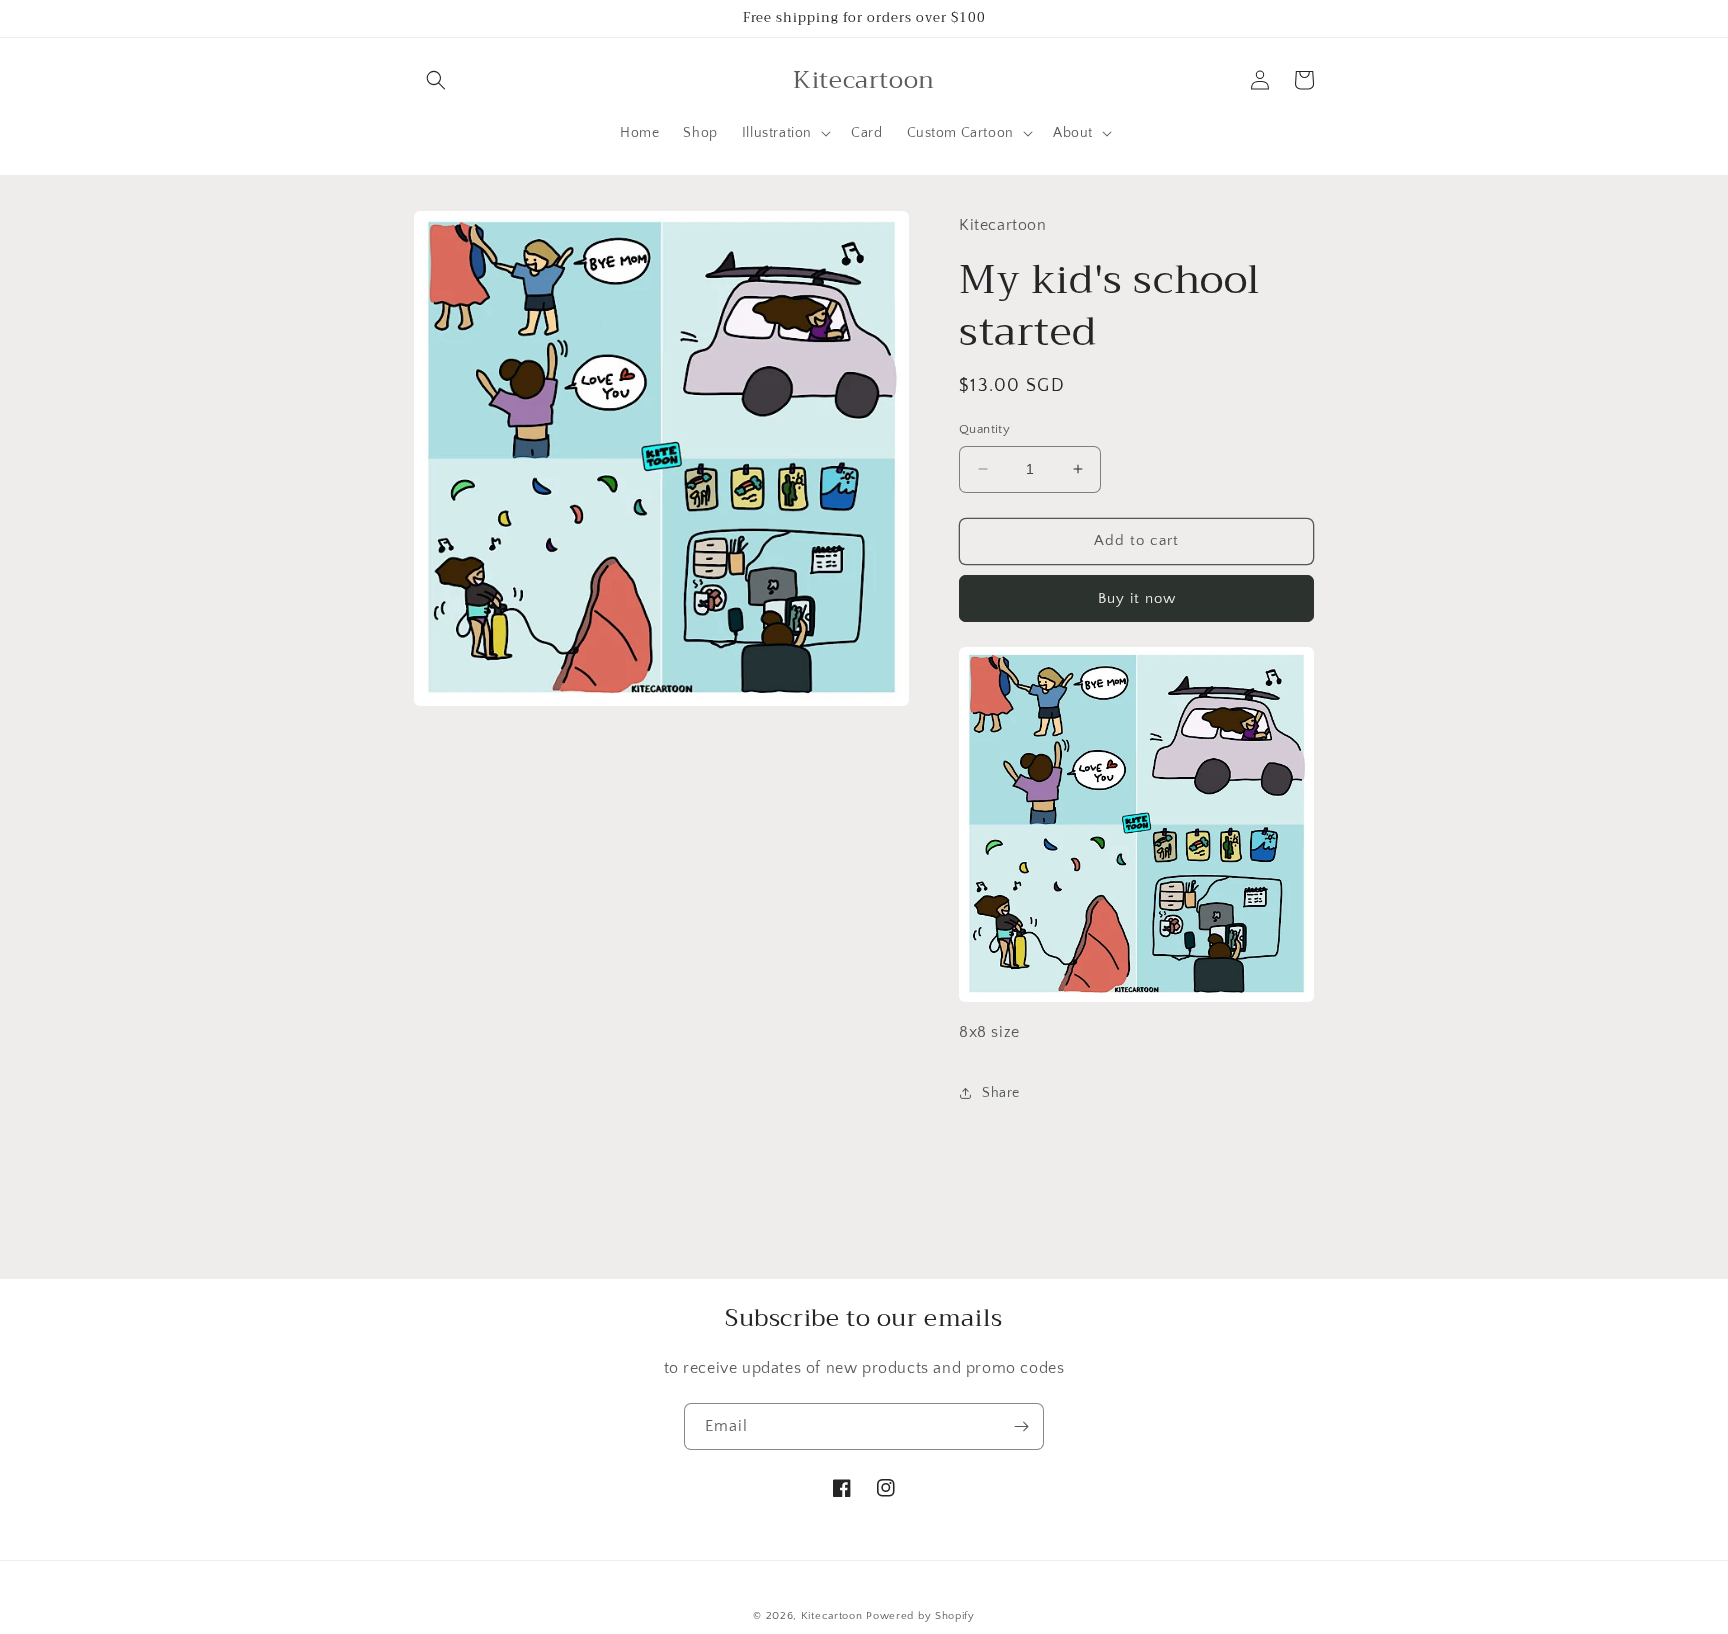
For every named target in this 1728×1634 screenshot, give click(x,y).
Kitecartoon (832, 1616)
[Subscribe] (1021, 1426)
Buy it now (1137, 598)
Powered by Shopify (920, 1616)
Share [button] (1001, 1093)
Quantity (984, 429)
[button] (436, 80)
